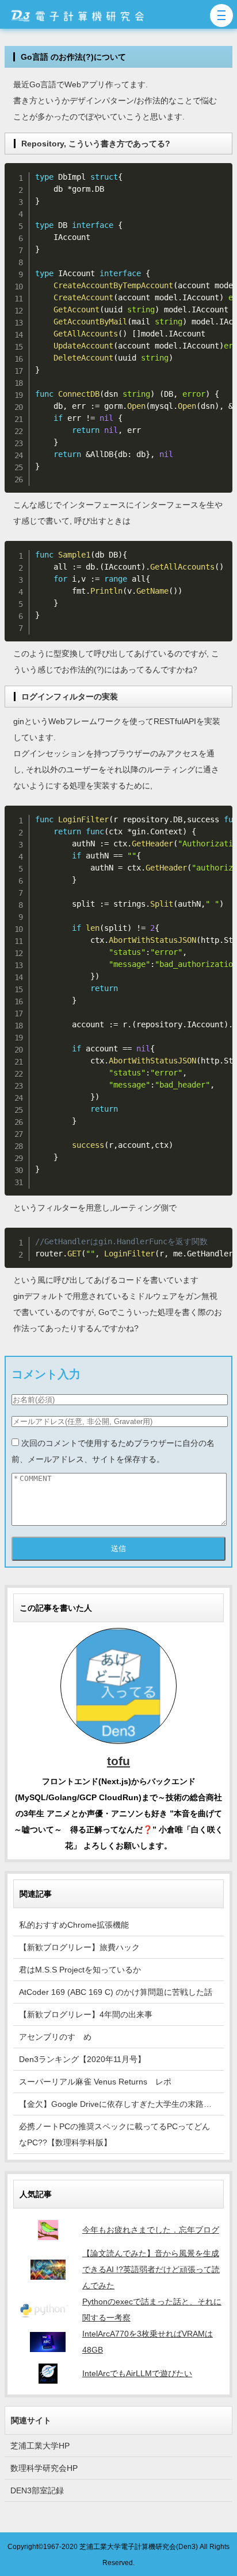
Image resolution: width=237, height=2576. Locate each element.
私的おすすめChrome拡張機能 (74, 1925)
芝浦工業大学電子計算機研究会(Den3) (139, 2546)
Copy (220, 174)
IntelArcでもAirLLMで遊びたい (137, 2373)
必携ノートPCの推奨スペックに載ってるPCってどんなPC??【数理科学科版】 (114, 2134)
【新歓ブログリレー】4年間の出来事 (86, 2014)
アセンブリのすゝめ (55, 2037)
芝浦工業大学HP (40, 2446)
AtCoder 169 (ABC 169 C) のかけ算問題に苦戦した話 (116, 1992)
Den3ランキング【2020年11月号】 (82, 2059)
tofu (118, 1761)
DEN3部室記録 (37, 2490)
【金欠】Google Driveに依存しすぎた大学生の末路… (115, 2104)
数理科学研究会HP (44, 2468)
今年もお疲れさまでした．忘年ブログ (151, 2230)
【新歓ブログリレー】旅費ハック (79, 1947)
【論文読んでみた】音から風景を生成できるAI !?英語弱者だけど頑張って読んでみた (151, 2269)
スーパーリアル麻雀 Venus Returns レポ (95, 2082)
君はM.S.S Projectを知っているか (80, 1970)
